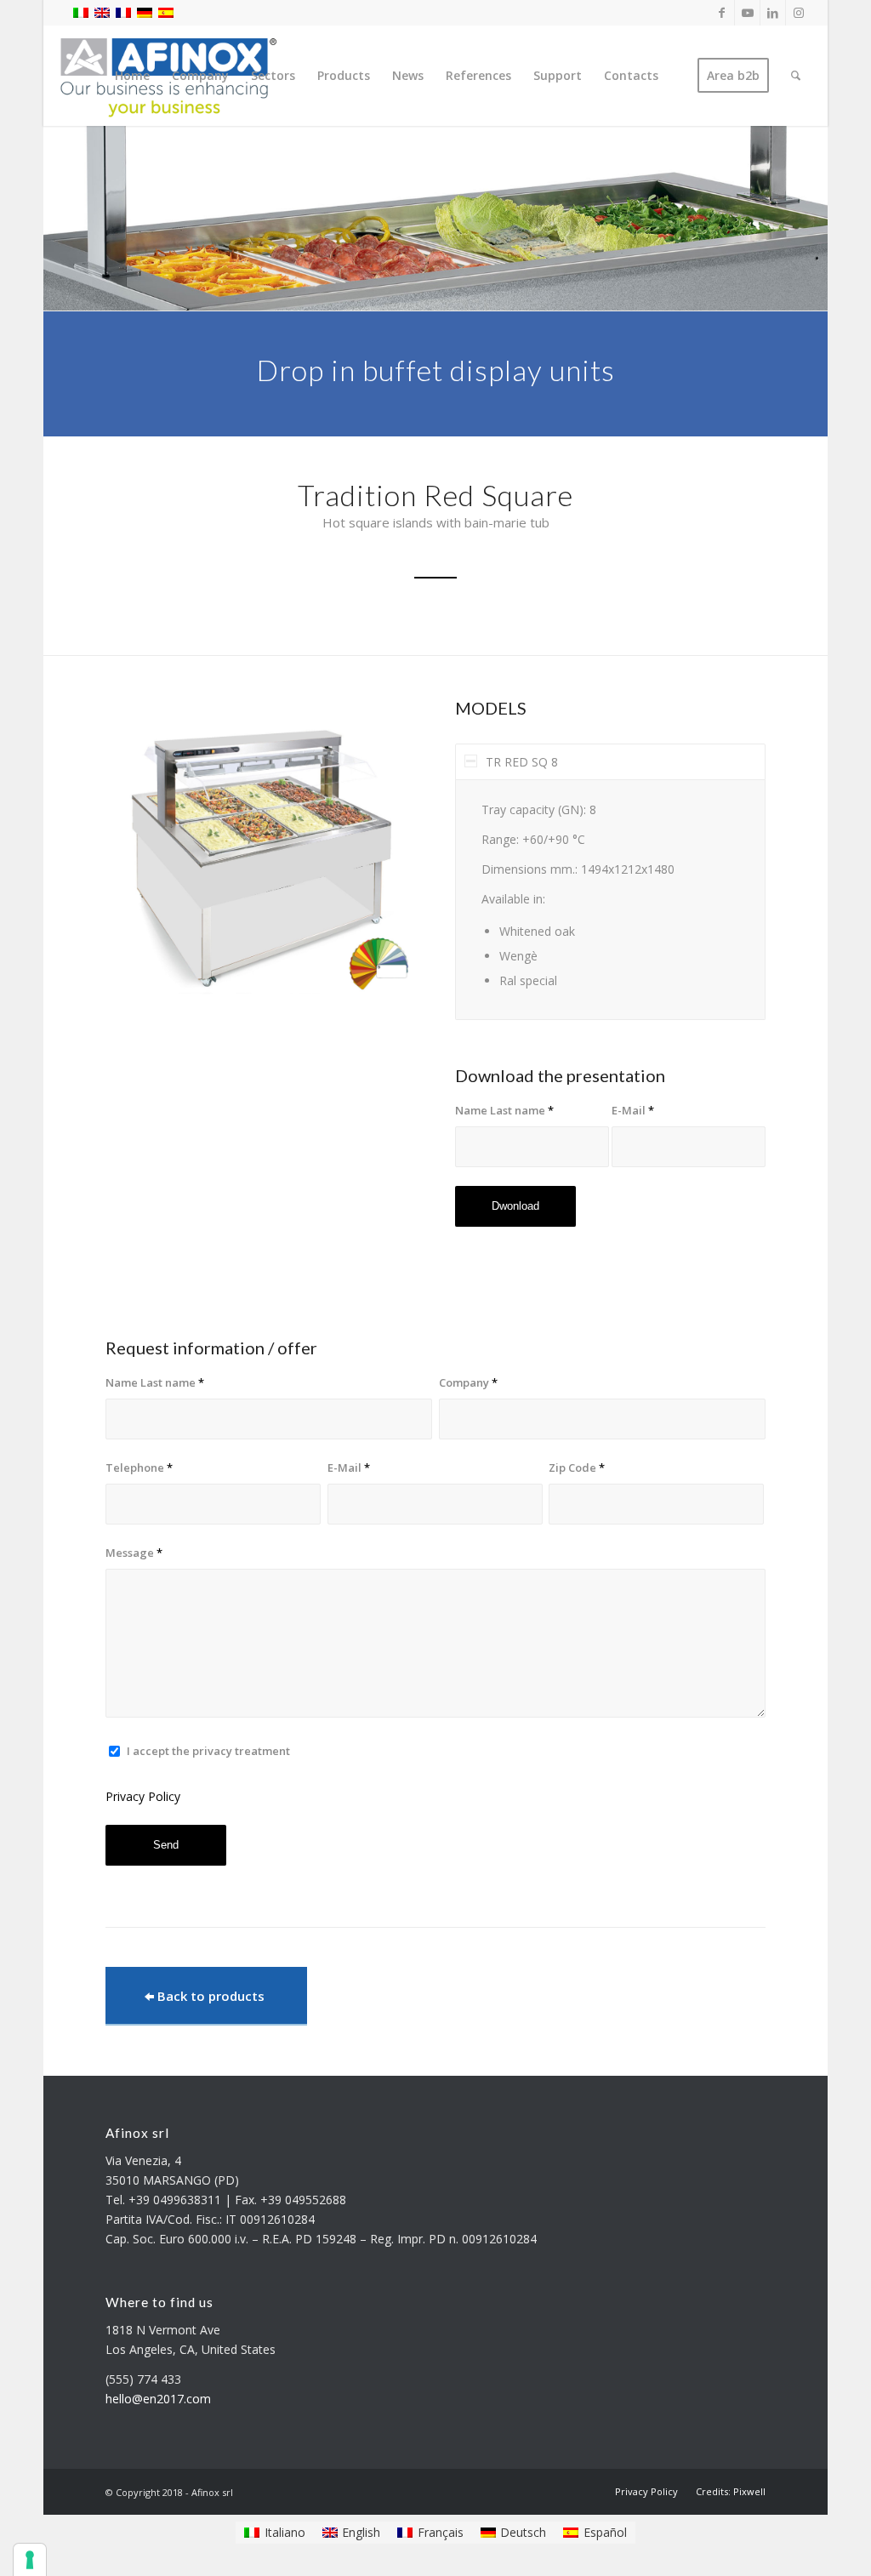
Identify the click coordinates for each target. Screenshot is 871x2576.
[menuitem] (132, 76)
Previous (144, 856)
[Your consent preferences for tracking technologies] (30, 2560)
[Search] (796, 76)
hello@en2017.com (158, 2399)
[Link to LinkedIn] (773, 13)
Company (468, 1382)
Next (378, 856)
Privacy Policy (143, 1796)
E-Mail (633, 1110)
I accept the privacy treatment (208, 1751)
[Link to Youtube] (747, 13)
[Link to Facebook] (722, 13)
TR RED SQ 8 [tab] (522, 762)
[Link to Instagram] (799, 13)
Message (134, 1553)
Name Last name (504, 1110)
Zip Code (577, 1468)
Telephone (139, 1468)
